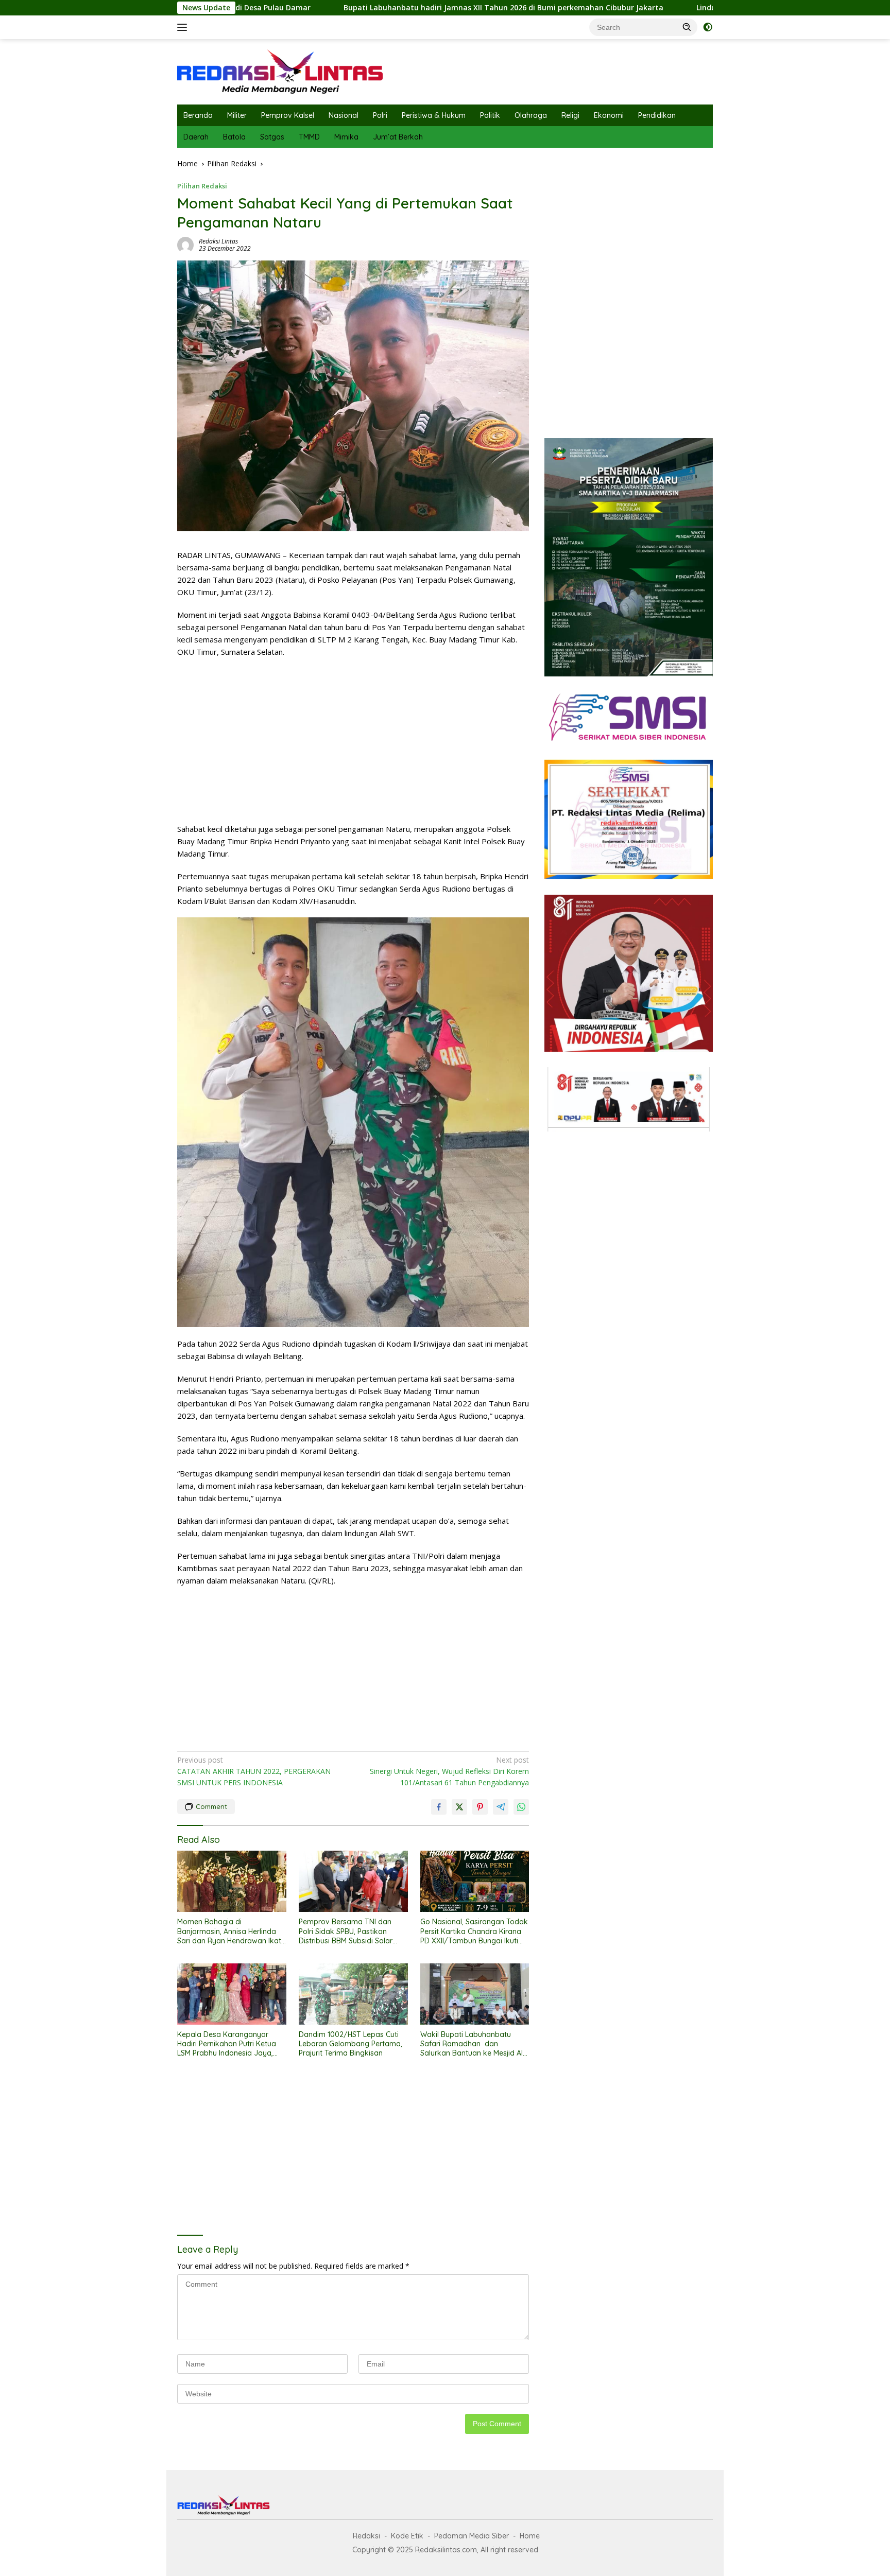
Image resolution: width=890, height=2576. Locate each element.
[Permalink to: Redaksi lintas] (185, 244)
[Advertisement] (353, 740)
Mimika (346, 137)
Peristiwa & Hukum (434, 115)
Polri (380, 115)
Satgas (272, 137)
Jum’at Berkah (398, 137)
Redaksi (366, 2536)
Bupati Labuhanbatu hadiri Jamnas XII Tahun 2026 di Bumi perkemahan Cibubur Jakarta (376, 8)
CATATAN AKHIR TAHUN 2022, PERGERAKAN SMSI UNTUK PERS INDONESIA (254, 1771)
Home (530, 2536)
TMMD (309, 137)
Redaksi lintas (218, 241)
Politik (490, 115)
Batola (234, 137)
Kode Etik (407, 2536)
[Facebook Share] (439, 1807)
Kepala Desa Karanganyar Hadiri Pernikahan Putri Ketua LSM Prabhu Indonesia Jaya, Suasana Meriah (227, 2044)
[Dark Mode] (708, 27)
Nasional (344, 115)
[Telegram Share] (501, 1807)
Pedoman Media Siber (472, 2536)
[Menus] (184, 27)
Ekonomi (609, 115)
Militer (237, 115)
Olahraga (531, 115)
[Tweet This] (459, 1807)
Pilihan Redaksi (202, 186)
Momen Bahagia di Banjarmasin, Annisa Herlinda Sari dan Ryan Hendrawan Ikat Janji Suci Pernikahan (229, 1931)
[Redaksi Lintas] (280, 71)
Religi (570, 115)
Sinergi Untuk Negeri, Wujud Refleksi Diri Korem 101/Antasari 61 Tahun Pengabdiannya (449, 1771)
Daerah (196, 137)
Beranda (198, 115)
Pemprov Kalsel (288, 115)
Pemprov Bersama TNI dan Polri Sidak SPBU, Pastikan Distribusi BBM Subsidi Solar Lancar (346, 1931)
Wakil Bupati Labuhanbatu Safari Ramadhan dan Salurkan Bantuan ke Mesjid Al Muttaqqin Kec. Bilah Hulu (472, 2044)
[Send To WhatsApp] (521, 1807)
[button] (687, 27)
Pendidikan (657, 115)
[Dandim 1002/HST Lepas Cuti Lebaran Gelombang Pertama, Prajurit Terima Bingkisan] (353, 1994)
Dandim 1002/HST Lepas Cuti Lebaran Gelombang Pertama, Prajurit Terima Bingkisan (350, 2044)
